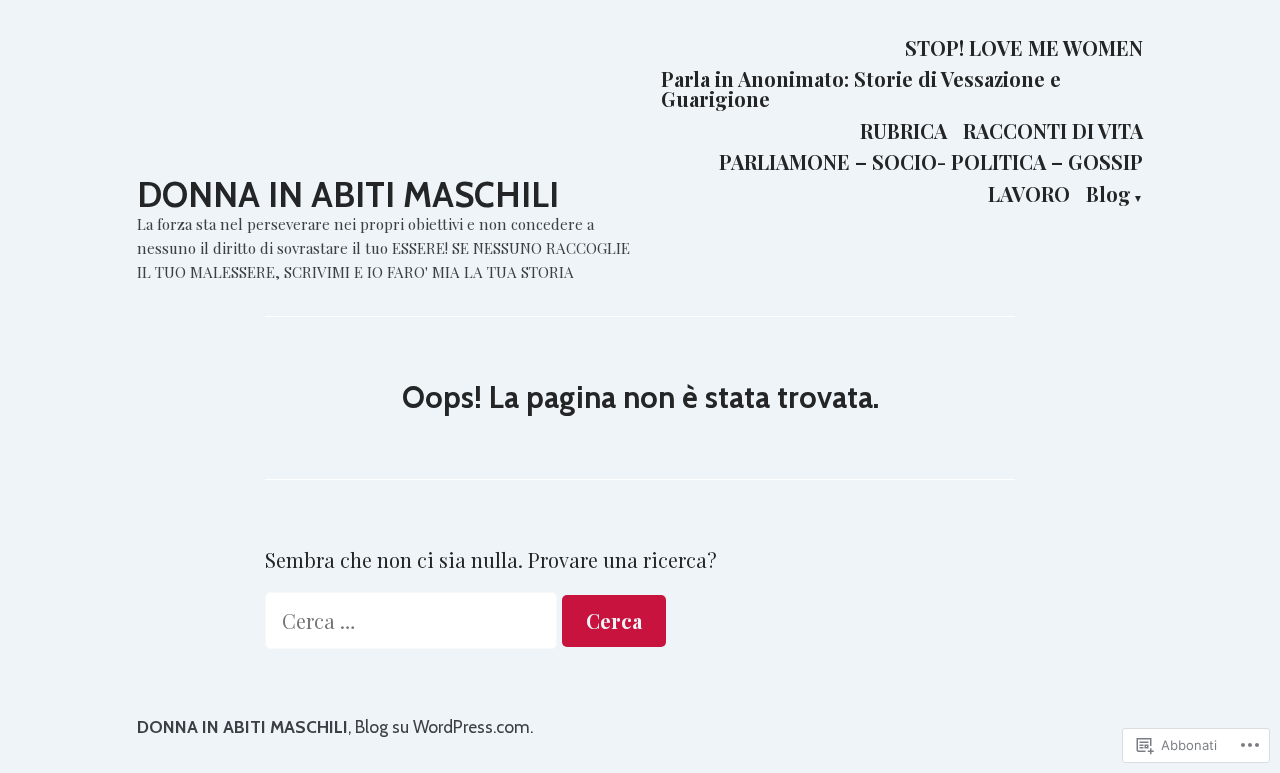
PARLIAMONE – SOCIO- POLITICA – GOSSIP (931, 162)
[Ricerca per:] (413, 620)
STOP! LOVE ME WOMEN (1024, 47)
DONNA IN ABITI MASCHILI (348, 194)
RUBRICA (903, 130)
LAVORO (1029, 195)
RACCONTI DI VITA (1053, 130)
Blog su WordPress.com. (444, 726)
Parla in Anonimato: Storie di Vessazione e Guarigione (861, 89)
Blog (1108, 195)
